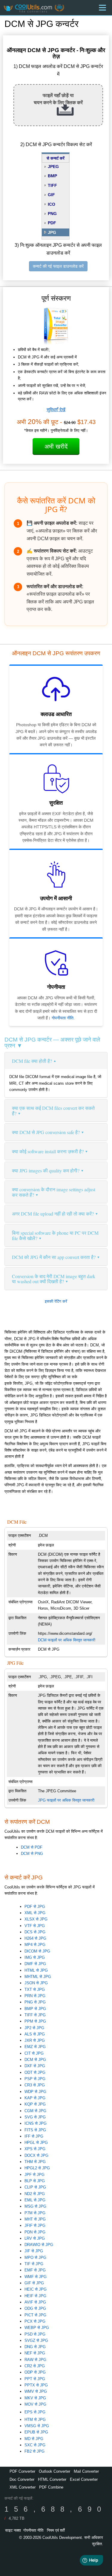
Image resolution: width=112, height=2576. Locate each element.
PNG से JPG (35, 2002)
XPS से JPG (35, 2149)
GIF (51, 195)
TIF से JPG (34, 2264)
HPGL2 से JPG (37, 2168)
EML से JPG (35, 2200)
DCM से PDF (32, 1847)
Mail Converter (86, 2471)
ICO (52, 204)
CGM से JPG (35, 2111)
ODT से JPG (35, 2072)
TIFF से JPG (35, 2015)
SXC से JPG (35, 2445)
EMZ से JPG (35, 2047)
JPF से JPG (34, 2175)
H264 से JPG (35, 1938)
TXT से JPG (35, 1989)
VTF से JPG (35, 1926)
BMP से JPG (35, 2009)
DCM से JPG (35, 2060)
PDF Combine (51, 2487)
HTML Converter (52, 2479)
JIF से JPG (34, 2251)
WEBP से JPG (37, 2328)
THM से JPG (35, 2162)
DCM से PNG (32, 1854)
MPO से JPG (35, 2258)
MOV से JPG (35, 2404)
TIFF (52, 185)
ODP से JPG (35, 2372)
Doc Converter (22, 2479)
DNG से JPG (35, 2347)
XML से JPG (35, 1913)
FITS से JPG (35, 2130)
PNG (52, 214)
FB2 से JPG (34, 2451)
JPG (52, 232)
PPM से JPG (35, 2021)
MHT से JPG (35, 2219)
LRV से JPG (35, 2238)
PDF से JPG (35, 1907)
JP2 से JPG (34, 2028)
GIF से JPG (34, 2283)
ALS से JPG (35, 2034)
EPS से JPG (35, 2412)
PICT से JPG (35, 2315)
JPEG (53, 167)
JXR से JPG (35, 2040)
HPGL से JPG (36, 2143)
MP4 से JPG (35, 1945)
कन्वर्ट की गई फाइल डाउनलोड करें (58, 266)
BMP (52, 176)
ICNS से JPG (36, 2123)
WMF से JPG (36, 2277)
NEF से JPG (35, 2353)
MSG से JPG (35, 2206)
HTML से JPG (36, 1970)
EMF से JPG (35, 2270)
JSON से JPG (36, 1983)
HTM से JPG (35, 2420)
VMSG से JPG (37, 2426)
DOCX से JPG (36, 2155)
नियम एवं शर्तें (56, 2530)
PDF (52, 223)
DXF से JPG (35, 2066)
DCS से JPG (35, 1932)
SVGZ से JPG (36, 2340)
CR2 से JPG (35, 2366)
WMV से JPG (36, 2391)
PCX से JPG (35, 2321)
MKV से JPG (35, 2398)
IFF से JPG (34, 2136)
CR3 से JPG (35, 2085)
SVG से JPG (35, 2117)
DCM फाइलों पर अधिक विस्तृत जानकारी (67, 1640)
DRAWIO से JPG (39, 2245)
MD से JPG (34, 2439)
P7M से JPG (35, 2213)
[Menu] (102, 8)
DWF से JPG (35, 1964)
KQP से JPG (35, 2104)
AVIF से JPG (35, 2302)
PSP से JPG (35, 2079)
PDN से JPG (35, 2232)
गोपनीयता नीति (63, 1018)
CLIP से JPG (35, 2187)
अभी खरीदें (56, 447)
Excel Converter (84, 2479)
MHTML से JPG (38, 1977)
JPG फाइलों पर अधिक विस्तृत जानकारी (66, 1800)
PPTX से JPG (36, 2385)
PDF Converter (22, 2471)
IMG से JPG (35, 1957)
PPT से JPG (35, 2379)
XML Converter (23, 2487)
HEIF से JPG (35, 2296)
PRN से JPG (35, 1996)
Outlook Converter (55, 2471)
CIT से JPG (34, 2053)
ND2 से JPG (35, 2194)
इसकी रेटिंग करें (56, 1301)
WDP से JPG (35, 2092)
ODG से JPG (35, 2308)
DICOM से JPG (37, 1951)
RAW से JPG (35, 2360)
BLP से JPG (35, 2181)
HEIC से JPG (36, 2289)
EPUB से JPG (36, 2432)
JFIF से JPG (35, 2225)
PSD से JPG (35, 2334)
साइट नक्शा (13, 2530)
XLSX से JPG (36, 1919)
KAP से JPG (35, 2098)
